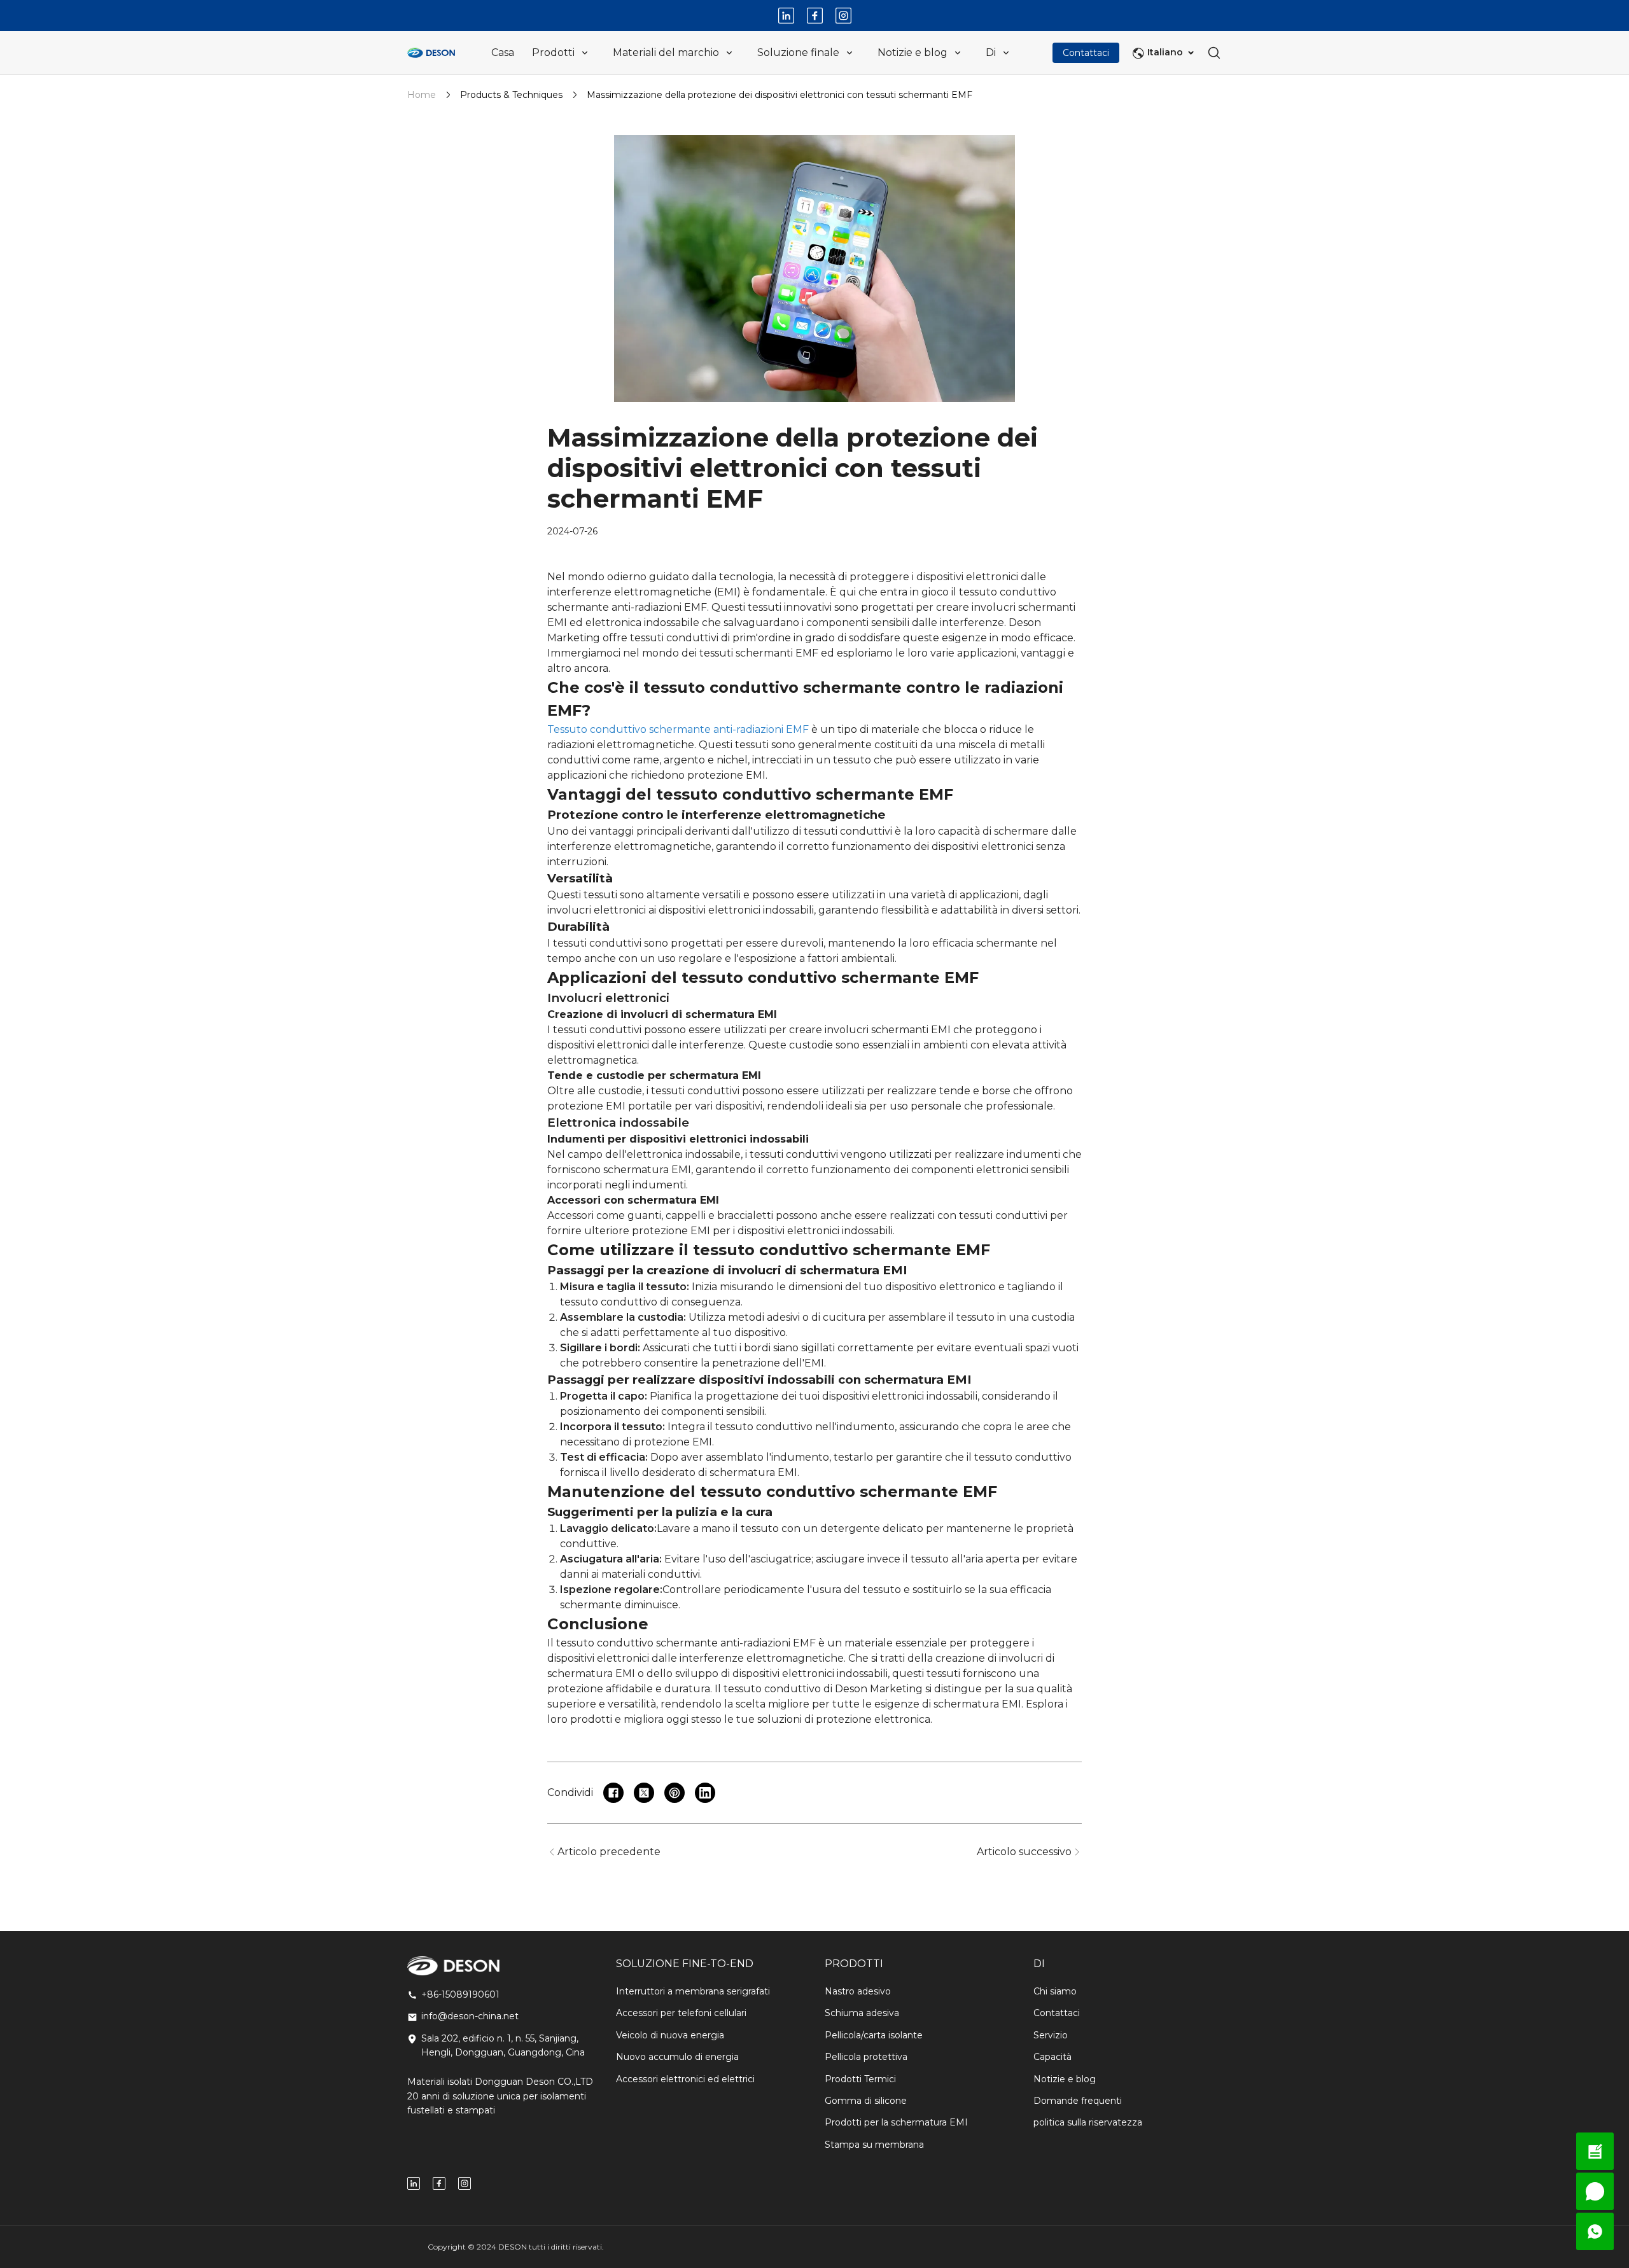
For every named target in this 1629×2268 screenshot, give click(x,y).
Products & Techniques (511, 95)
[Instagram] (843, 16)
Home (422, 95)
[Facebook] (815, 16)
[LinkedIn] (786, 16)
